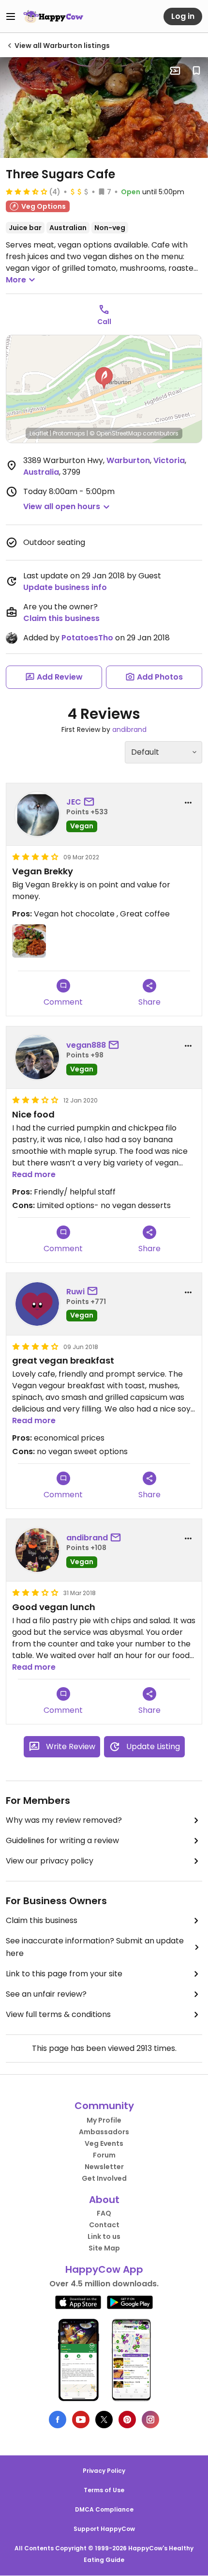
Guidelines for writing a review (62, 1840)
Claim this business (61, 618)
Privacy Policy (104, 2471)
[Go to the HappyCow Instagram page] (150, 2420)
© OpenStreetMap (115, 433)
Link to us (104, 2236)
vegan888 (86, 1045)
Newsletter (104, 2167)
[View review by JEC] (37, 814)
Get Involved (104, 2178)
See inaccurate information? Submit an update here (95, 1947)
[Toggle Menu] (11, 16)
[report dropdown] (188, 803)
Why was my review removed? (64, 1820)
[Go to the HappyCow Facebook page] (58, 2420)
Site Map (104, 2248)
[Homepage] (53, 16)
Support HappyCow (104, 2529)
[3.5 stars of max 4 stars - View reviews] (27, 191)
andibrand (129, 729)
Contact (104, 2225)
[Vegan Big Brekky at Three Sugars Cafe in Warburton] (104, 108)
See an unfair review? (46, 1994)
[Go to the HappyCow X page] (104, 2420)
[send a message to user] (91, 802)
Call (104, 322)
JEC (74, 802)
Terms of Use (104, 2490)
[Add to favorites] (196, 71)
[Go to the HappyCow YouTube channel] (81, 2420)
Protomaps (69, 433)
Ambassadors (104, 2132)
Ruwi (75, 1292)
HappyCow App (104, 2269)
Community (104, 2106)
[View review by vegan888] (37, 1057)
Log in (183, 16)
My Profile (104, 2120)
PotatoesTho (87, 638)
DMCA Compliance (104, 2509)
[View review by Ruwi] (37, 1304)
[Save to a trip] (175, 71)
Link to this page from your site (64, 1974)
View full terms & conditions (58, 2014)
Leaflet (39, 433)
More (16, 280)
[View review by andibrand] (37, 1550)
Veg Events (104, 2143)
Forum (104, 2155)
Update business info (65, 587)
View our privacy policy (50, 1861)
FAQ (104, 2213)
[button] (104, 378)
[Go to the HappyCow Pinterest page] (127, 2420)
